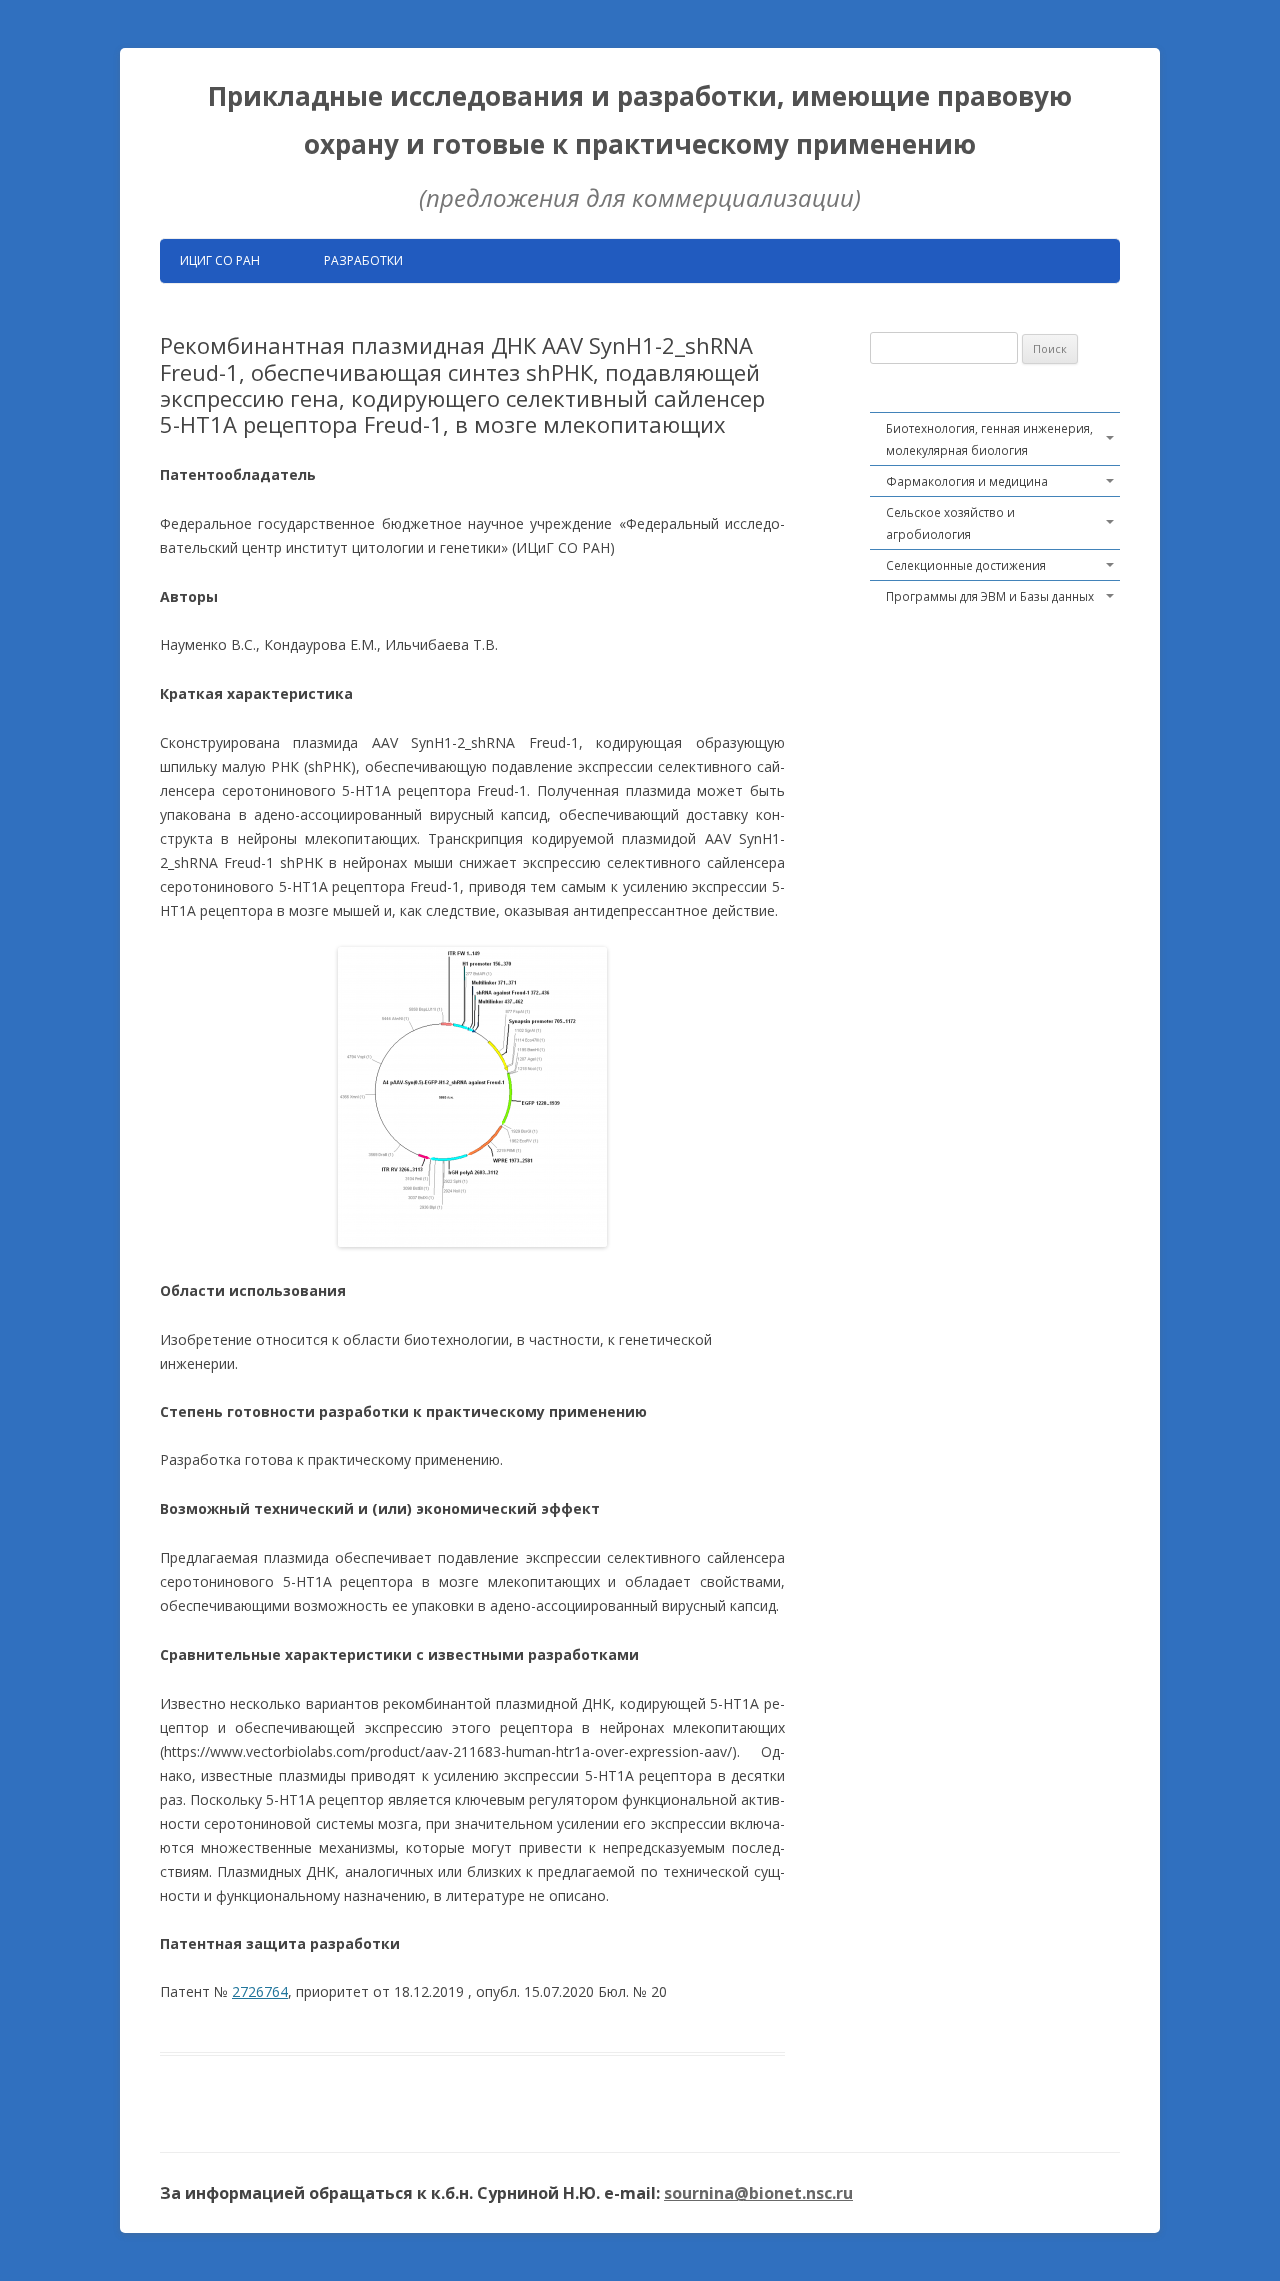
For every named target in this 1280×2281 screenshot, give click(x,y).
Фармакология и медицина (967, 481)
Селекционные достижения (966, 565)
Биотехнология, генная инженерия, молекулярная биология (989, 439)
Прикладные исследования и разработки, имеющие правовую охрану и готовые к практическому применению (640, 120)
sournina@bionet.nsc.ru (758, 2193)
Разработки (363, 260)
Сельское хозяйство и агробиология (950, 523)
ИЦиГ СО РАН (220, 260)
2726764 (260, 1991)
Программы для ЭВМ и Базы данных (990, 596)
